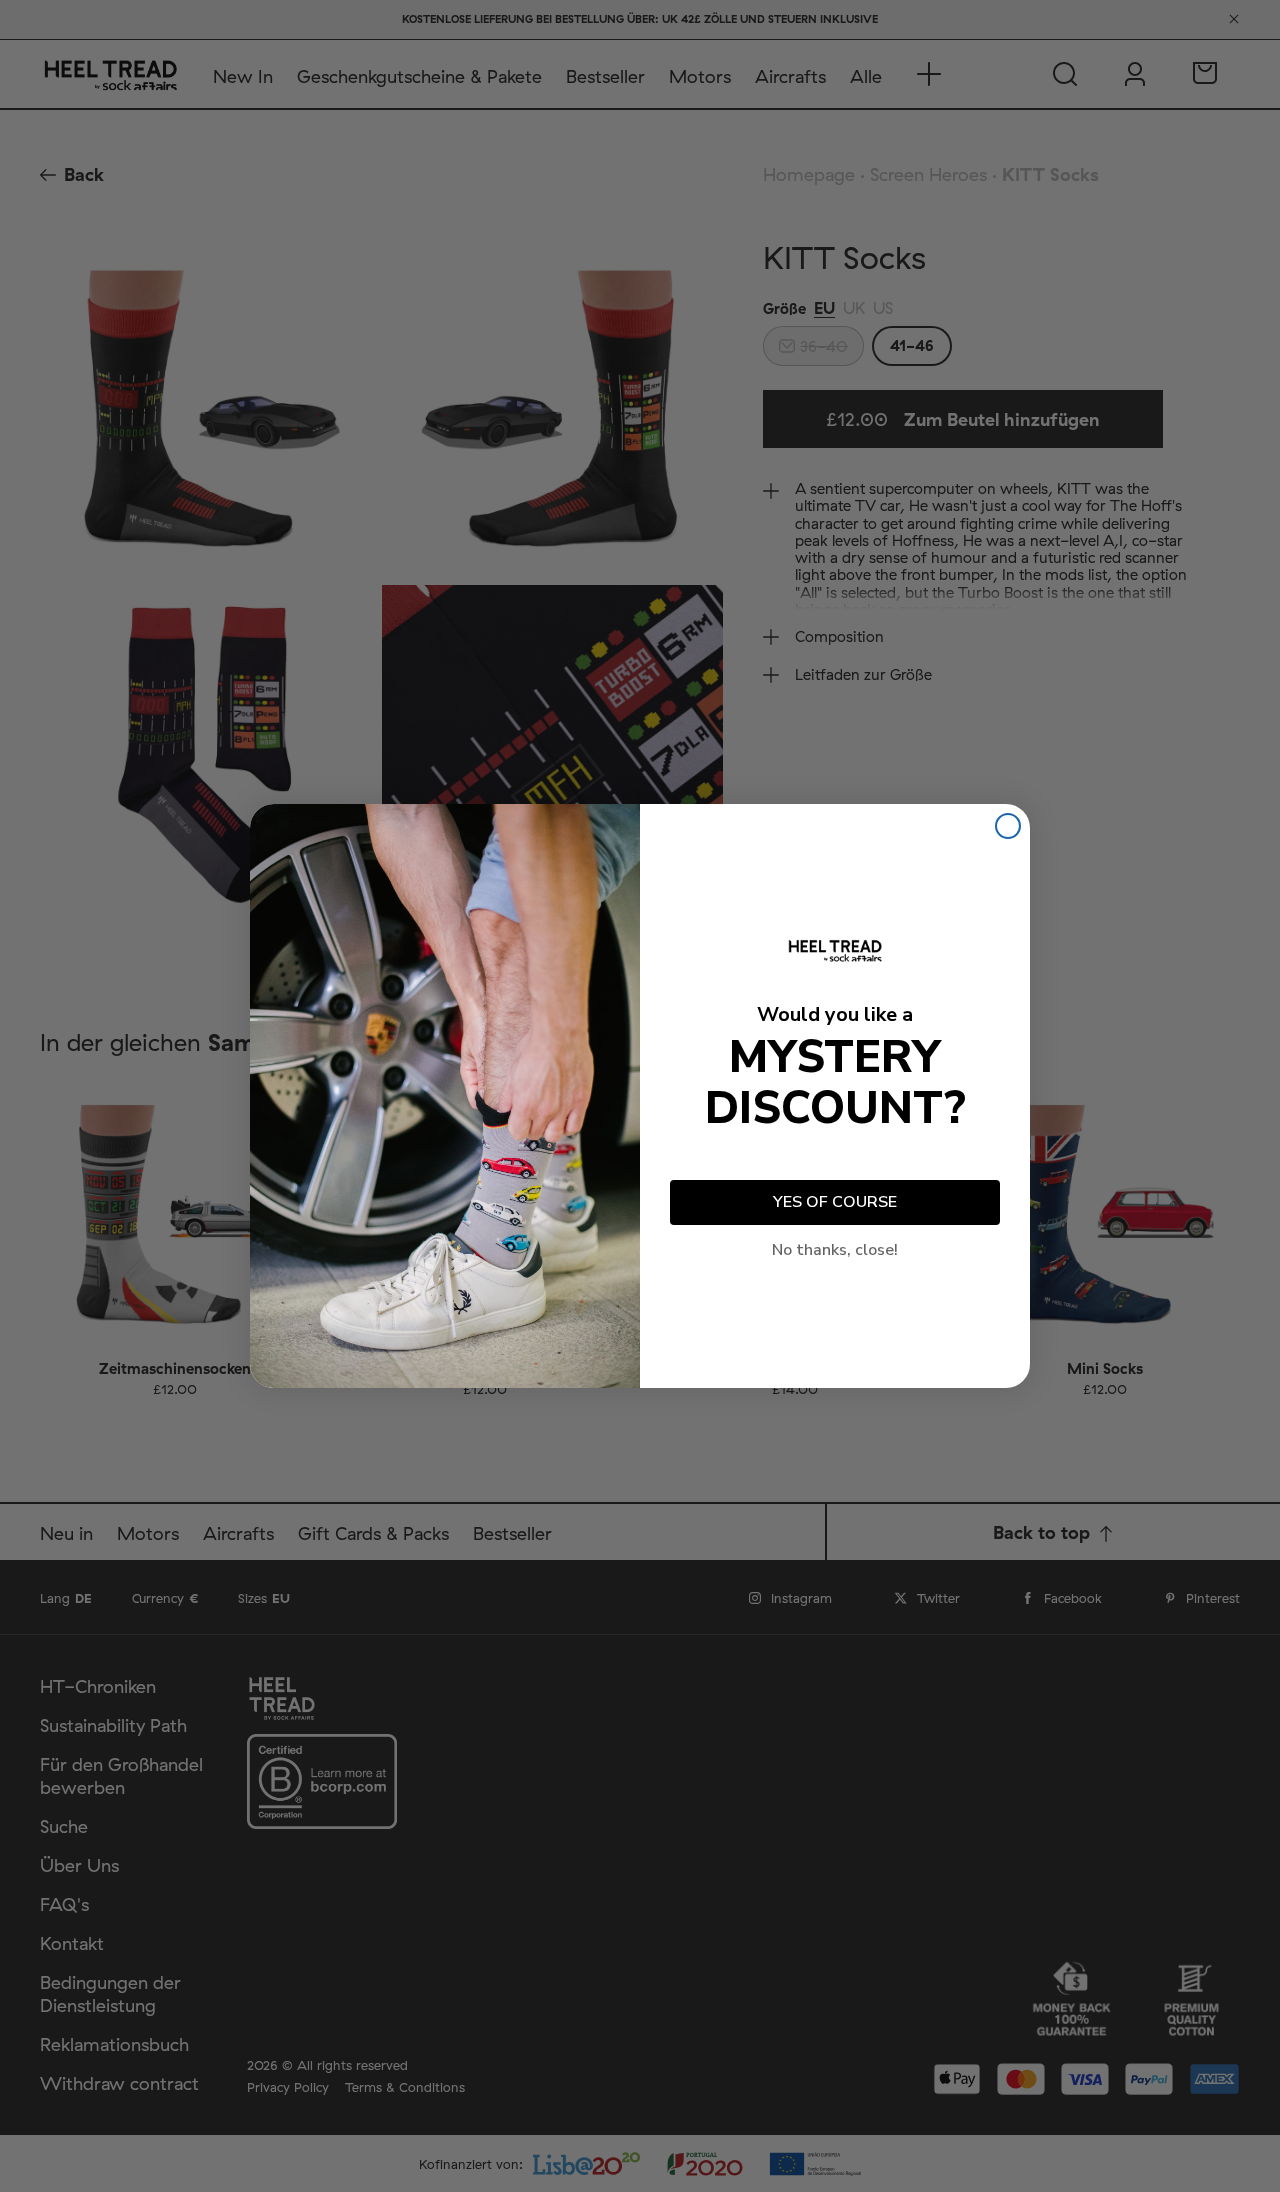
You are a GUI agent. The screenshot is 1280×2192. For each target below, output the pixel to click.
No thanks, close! (835, 1250)
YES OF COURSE (835, 1202)
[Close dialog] (1008, 826)
